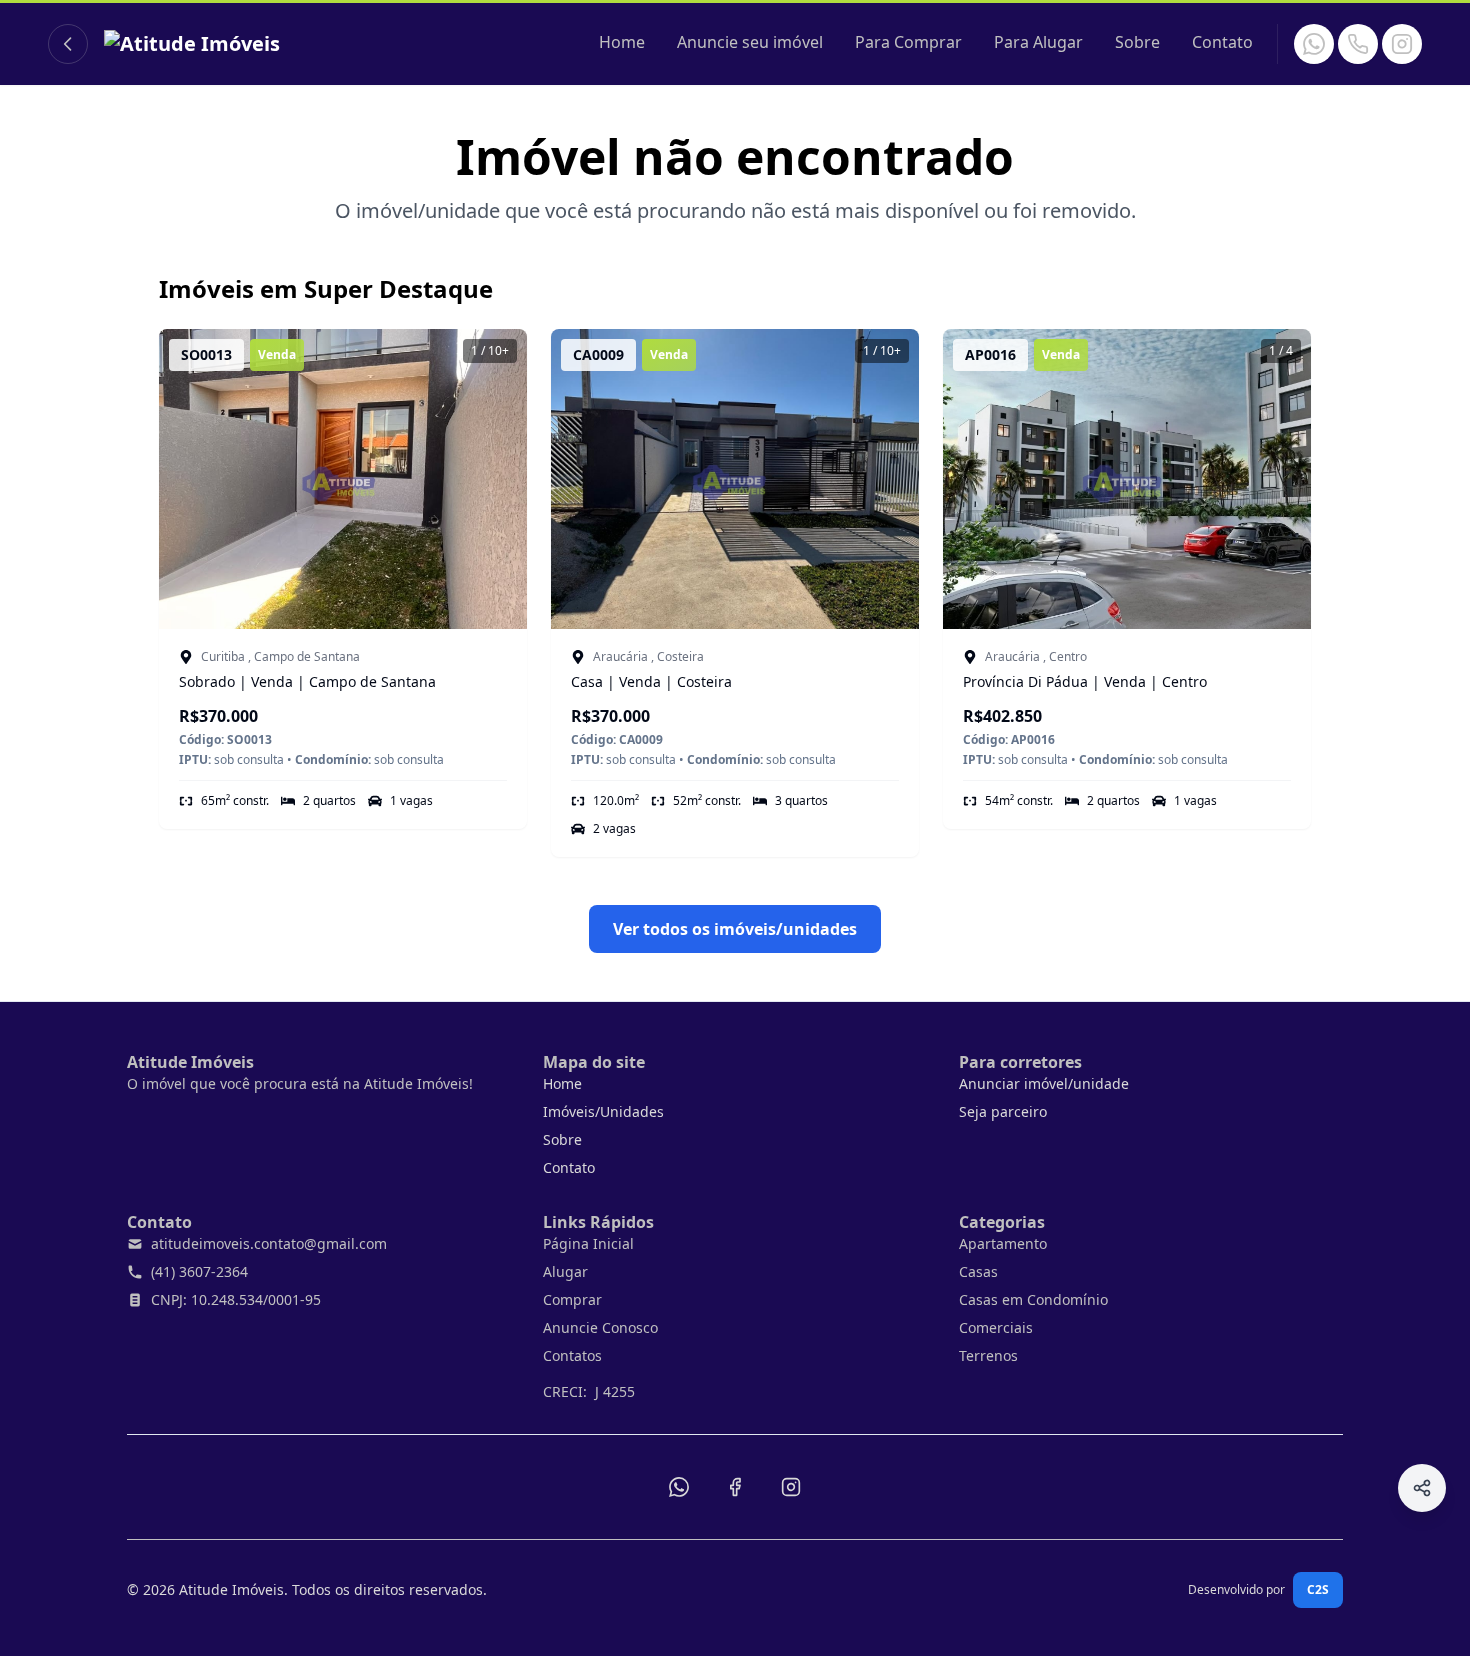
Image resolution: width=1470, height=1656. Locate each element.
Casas (978, 1271)
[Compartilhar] (1422, 1488)
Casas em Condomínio (1033, 1299)
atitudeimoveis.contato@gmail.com (269, 1243)
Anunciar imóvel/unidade (1044, 1083)
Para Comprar (908, 42)
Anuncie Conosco (600, 1327)
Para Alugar (1038, 42)
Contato (1222, 42)
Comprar (572, 1299)
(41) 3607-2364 (199, 1271)
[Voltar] (68, 44)
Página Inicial (588, 1243)
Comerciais (996, 1327)
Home (622, 42)
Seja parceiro (1003, 1111)
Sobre (1137, 42)
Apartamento (1003, 1243)
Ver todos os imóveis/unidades (735, 929)
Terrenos (988, 1355)
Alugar (565, 1271)
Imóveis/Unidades (603, 1111)
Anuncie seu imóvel (750, 42)
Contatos (572, 1355)
